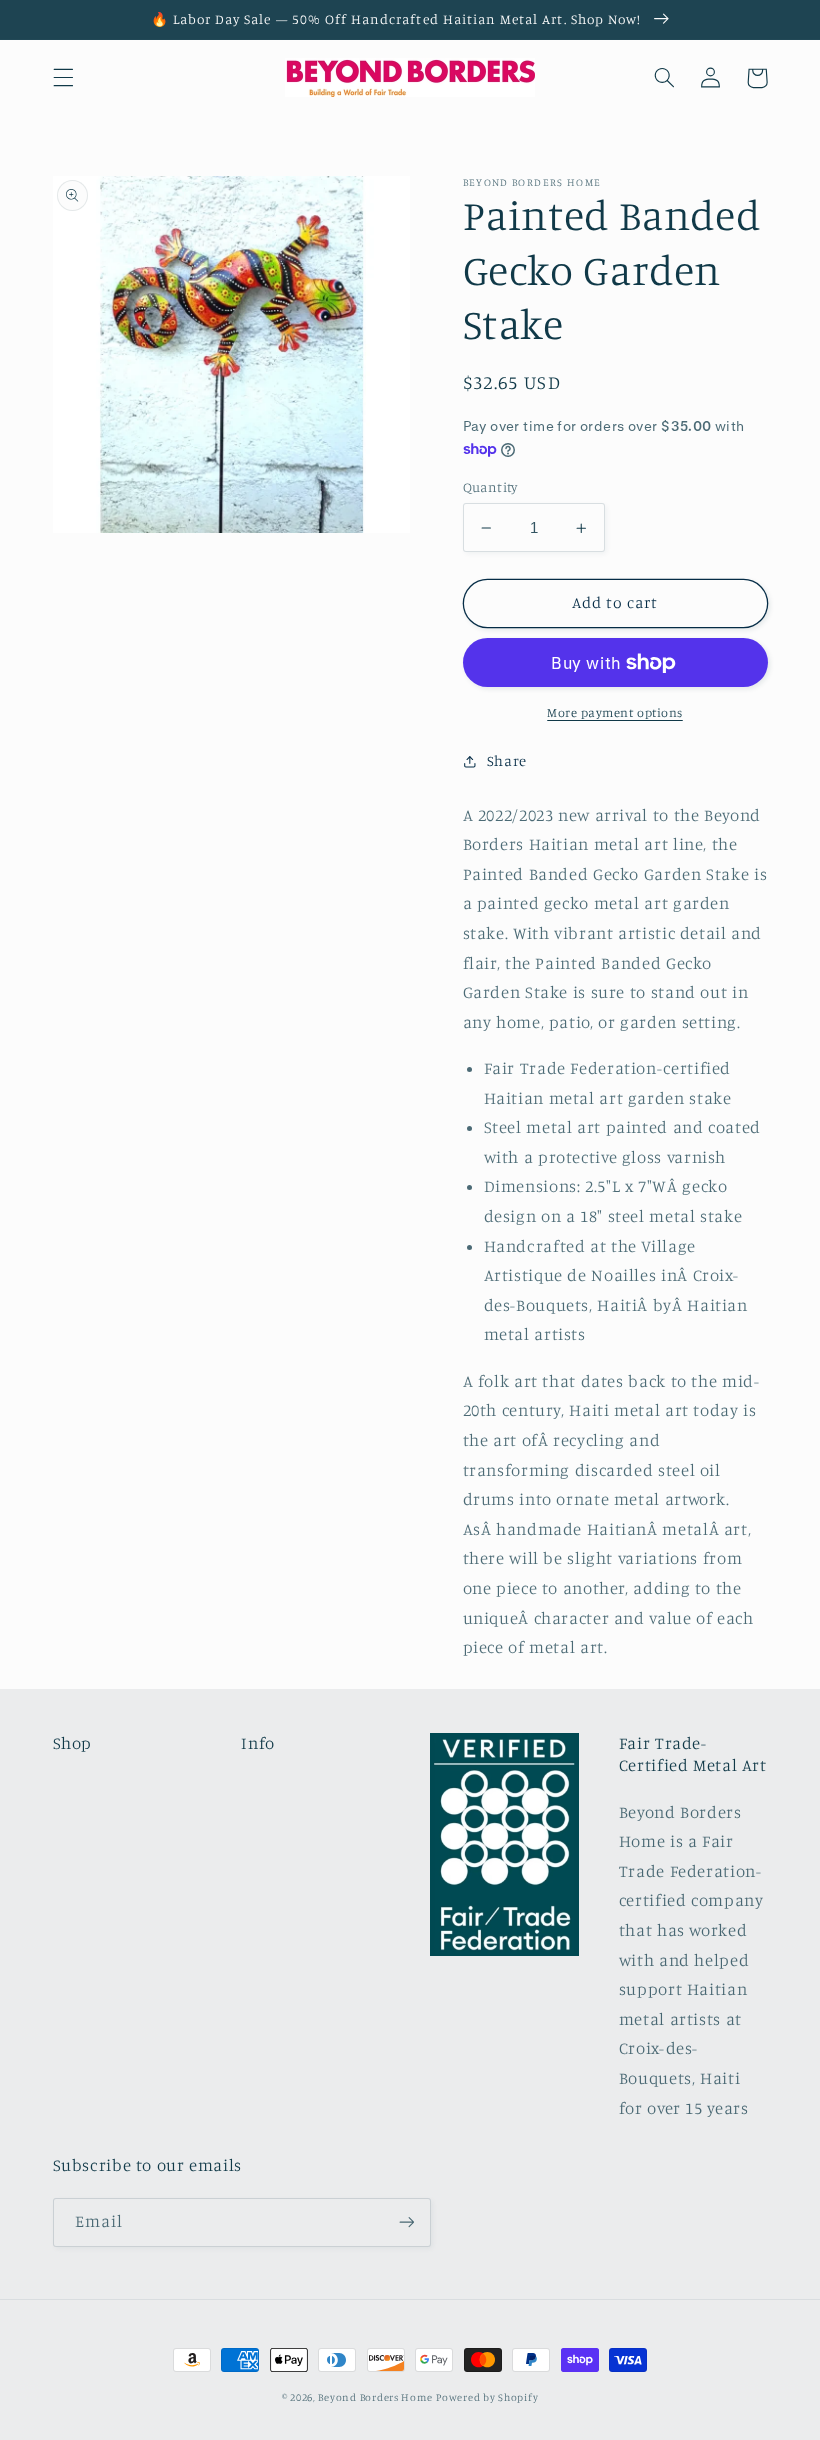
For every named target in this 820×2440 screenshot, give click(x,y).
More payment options (615, 712)
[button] (63, 78)
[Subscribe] (406, 2222)
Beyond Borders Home (375, 2397)
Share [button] (507, 760)
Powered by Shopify (487, 2397)
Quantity (490, 487)
